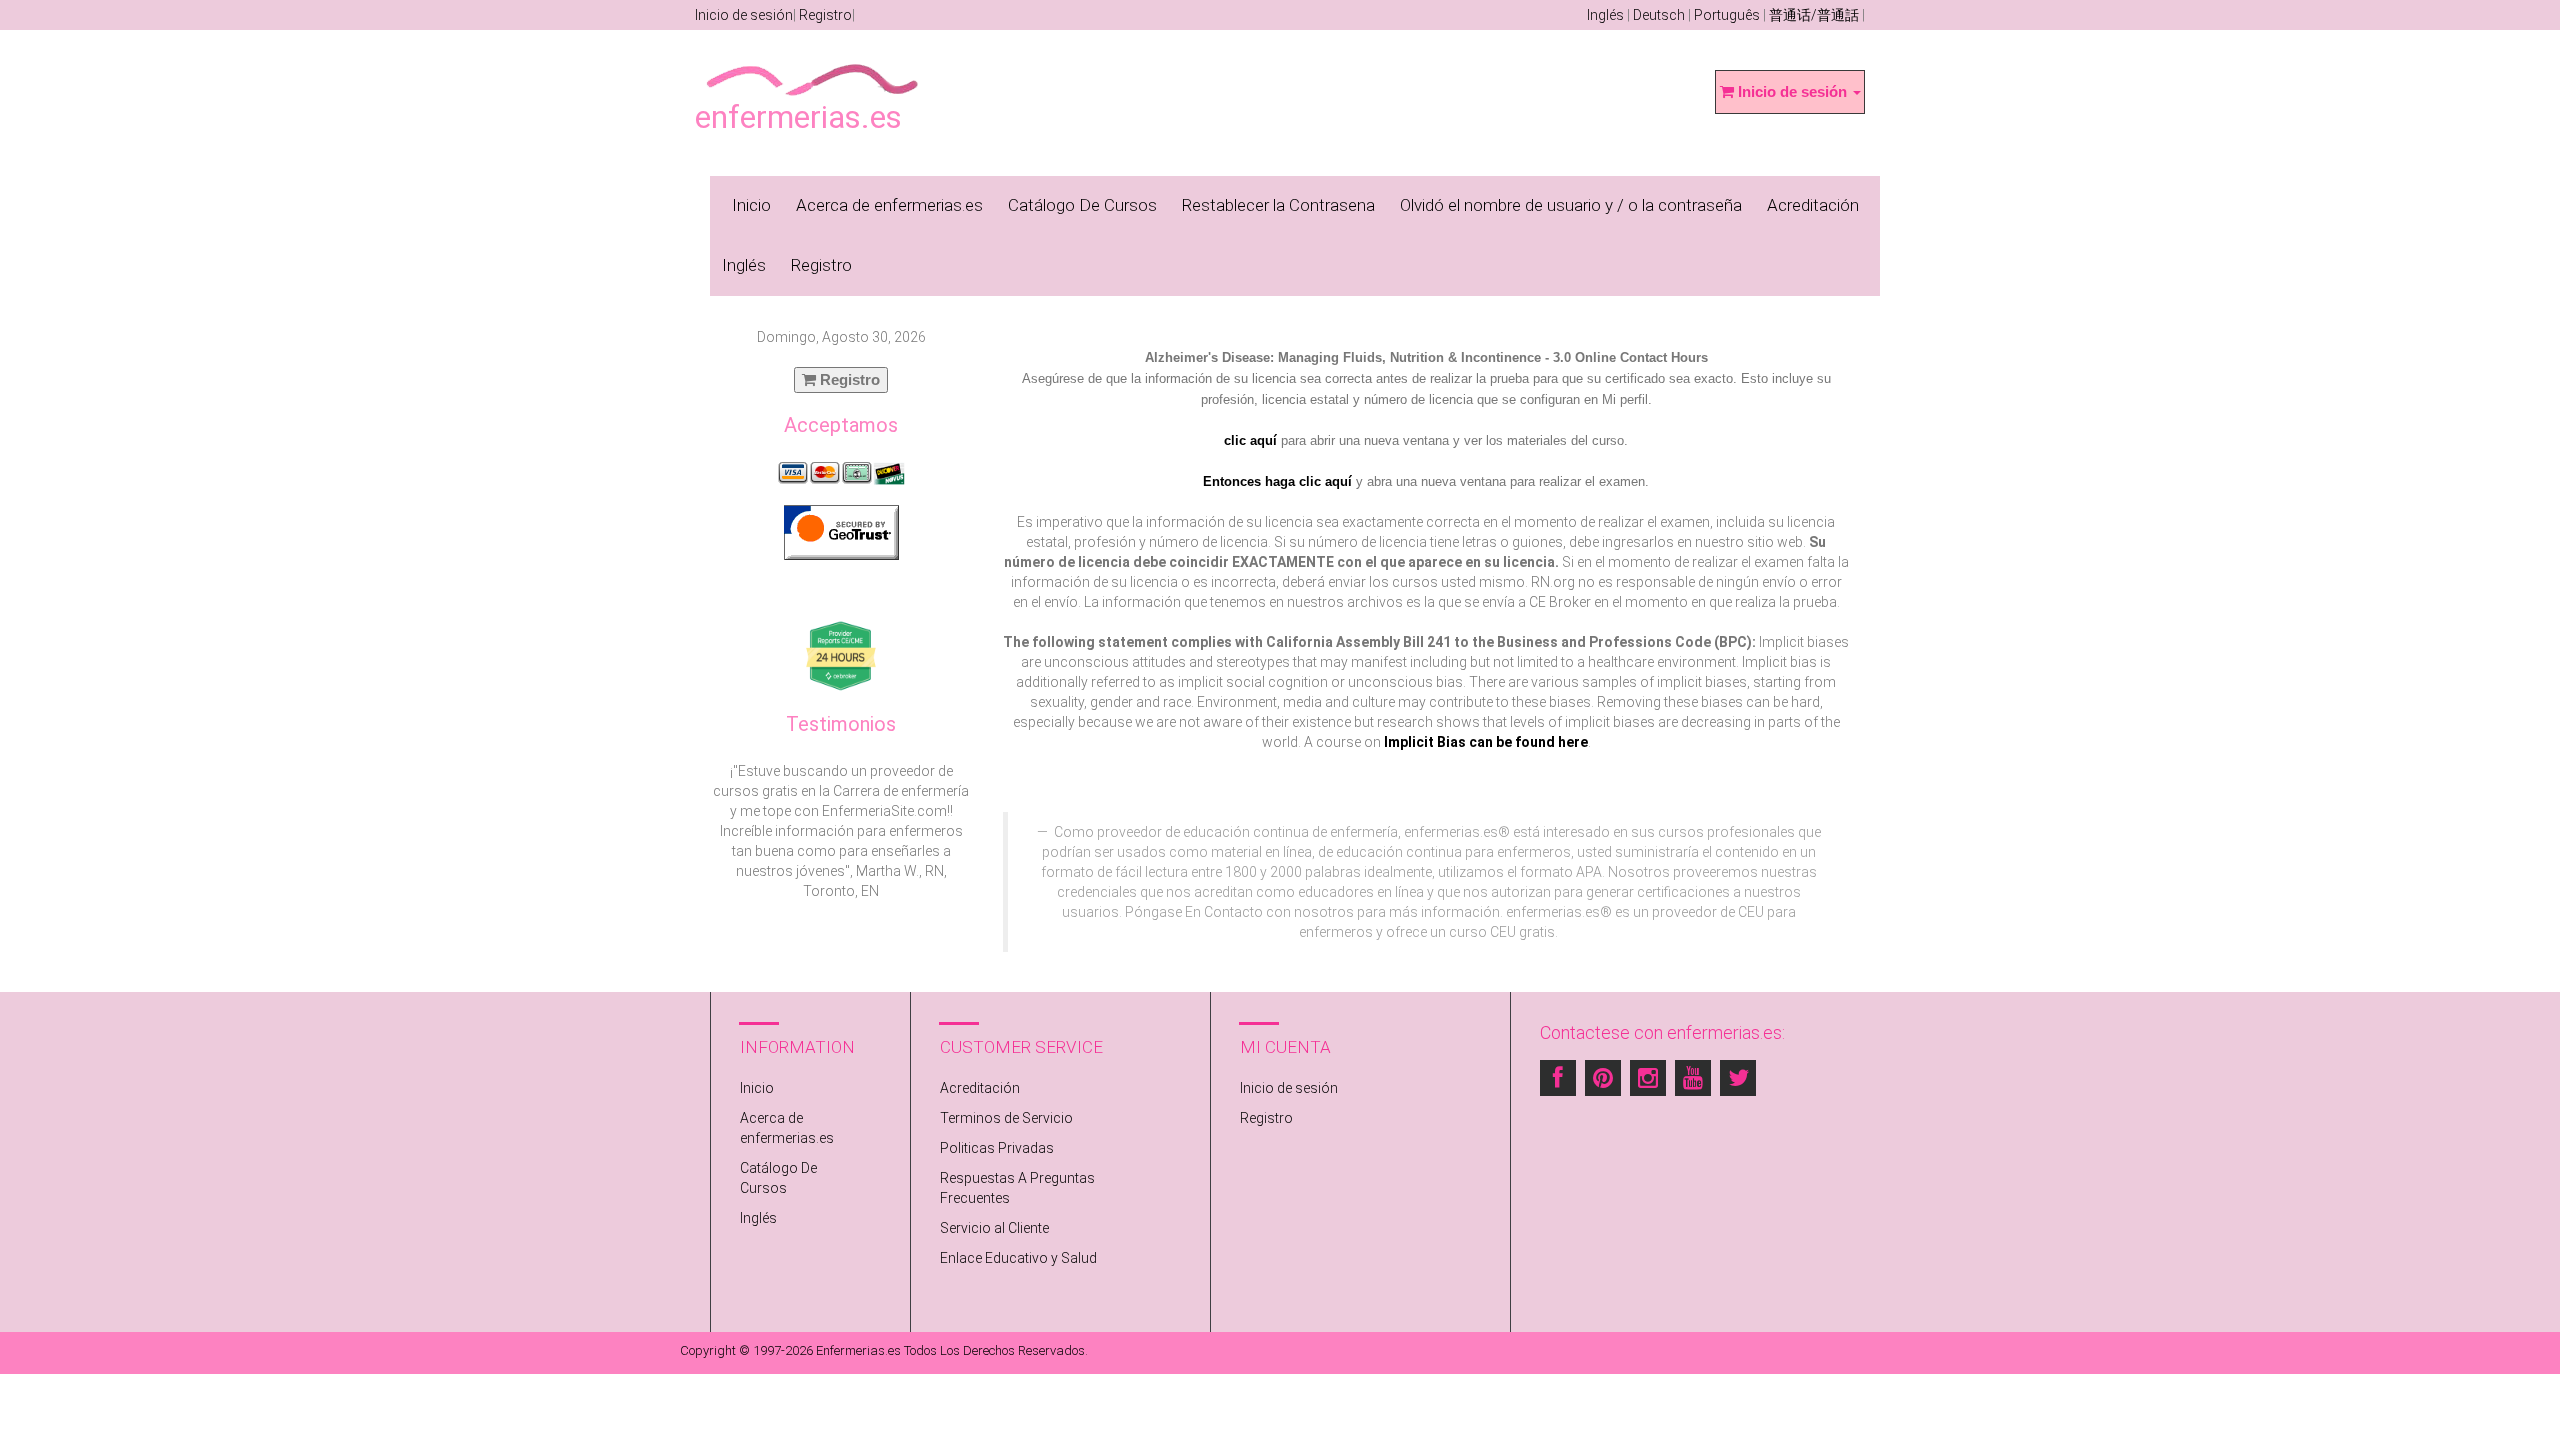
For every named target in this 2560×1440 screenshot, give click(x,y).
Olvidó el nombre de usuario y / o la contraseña (1571, 205)
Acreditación (1813, 205)
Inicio (751, 205)
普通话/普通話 (1814, 15)
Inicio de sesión (744, 15)
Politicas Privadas (997, 1148)
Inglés (1605, 15)
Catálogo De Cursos (1082, 205)
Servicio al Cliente (994, 1228)
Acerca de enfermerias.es (889, 205)
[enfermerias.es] (813, 66)
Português (1727, 15)
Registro (825, 15)
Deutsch (1659, 15)
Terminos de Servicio (1006, 1118)
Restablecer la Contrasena (1278, 205)
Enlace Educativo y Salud (1018, 1258)
